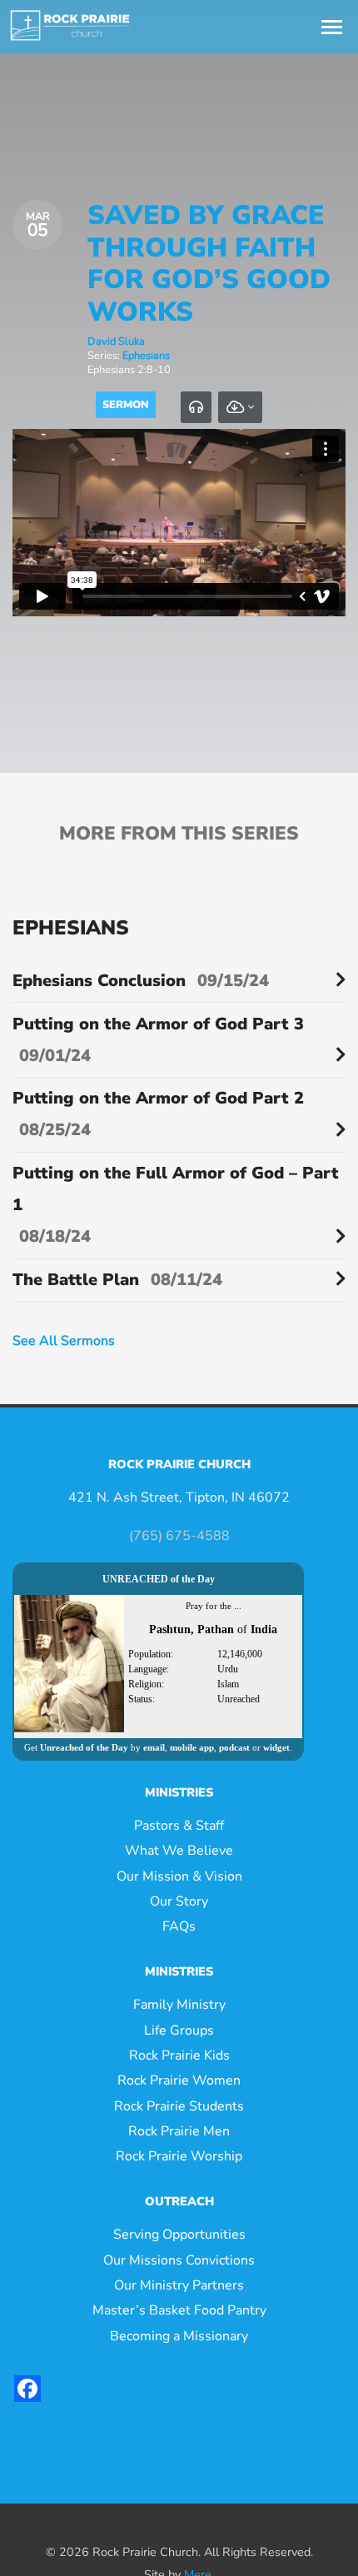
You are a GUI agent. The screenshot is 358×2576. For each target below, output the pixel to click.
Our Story (179, 1901)
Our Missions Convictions (179, 2260)
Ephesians (146, 356)
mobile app (192, 1747)
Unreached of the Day (84, 1747)
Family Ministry (179, 2005)
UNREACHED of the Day (159, 1579)
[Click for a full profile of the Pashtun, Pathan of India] (69, 1662)
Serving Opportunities (179, 2235)
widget (276, 1747)
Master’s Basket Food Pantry (179, 2310)
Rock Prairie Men (179, 2131)
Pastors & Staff (179, 1826)
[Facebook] (27, 2389)
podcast (234, 1747)
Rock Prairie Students (179, 2106)
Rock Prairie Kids (179, 2055)
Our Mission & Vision (179, 1876)
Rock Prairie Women (179, 2080)
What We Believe (179, 1851)
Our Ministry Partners (179, 2285)
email (154, 1747)
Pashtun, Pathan (191, 1629)
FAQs (179, 1926)
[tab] (196, 407)
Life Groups (179, 2030)
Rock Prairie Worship (179, 2156)
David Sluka (116, 341)
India (264, 1629)
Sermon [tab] (126, 405)
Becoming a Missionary (179, 2336)
